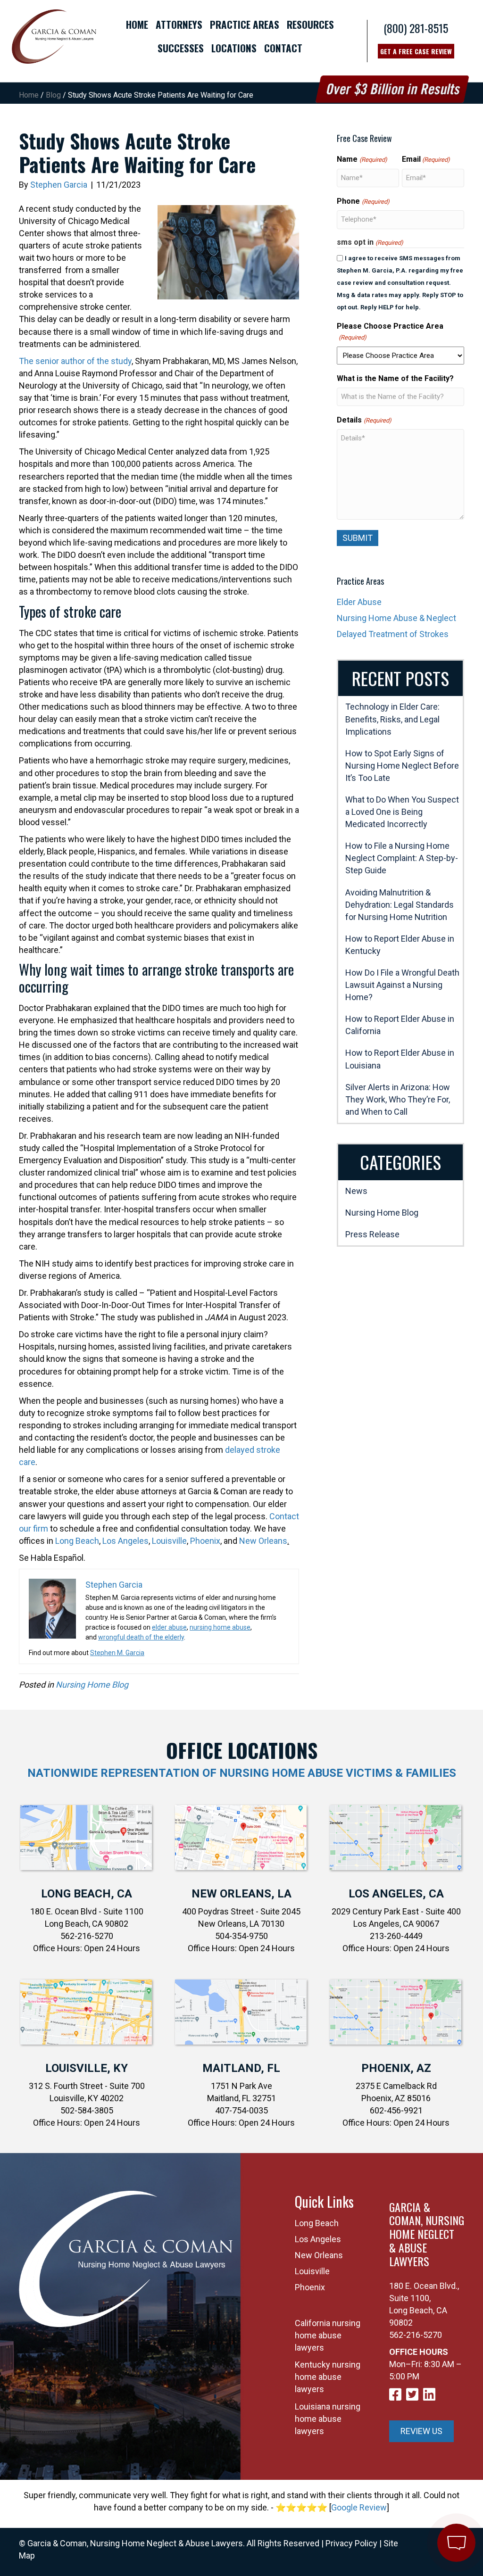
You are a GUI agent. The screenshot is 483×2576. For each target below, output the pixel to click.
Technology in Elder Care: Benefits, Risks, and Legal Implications (392, 719)
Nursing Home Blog (92, 1685)
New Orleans (263, 1541)
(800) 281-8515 (416, 28)
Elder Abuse (359, 602)
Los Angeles (125, 1541)
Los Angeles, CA (396, 1894)
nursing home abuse (220, 1627)
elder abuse (169, 1627)
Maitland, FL (241, 2068)
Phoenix (205, 1541)
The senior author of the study (75, 361)
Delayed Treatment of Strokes (393, 634)
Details (364, 420)
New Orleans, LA (241, 1894)
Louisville (169, 1541)
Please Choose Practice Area (390, 331)
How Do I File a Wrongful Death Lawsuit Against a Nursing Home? (402, 985)
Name (362, 159)
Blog (53, 95)
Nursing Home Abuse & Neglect (396, 618)
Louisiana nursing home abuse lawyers (328, 2419)
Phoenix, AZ (396, 2068)
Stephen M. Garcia (117, 1653)
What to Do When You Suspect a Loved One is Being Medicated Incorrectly (402, 812)
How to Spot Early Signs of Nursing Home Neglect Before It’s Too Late (402, 766)
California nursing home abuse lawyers (328, 2335)
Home (29, 95)
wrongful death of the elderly (141, 1637)
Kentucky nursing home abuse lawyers (328, 2377)
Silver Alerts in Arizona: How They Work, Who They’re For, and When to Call (398, 1099)
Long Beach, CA (87, 1894)
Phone (363, 201)
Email (426, 159)
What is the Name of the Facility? (395, 378)
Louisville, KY (87, 2068)
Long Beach (77, 1541)
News (356, 1191)
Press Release (372, 1234)
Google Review (359, 2507)
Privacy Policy (351, 2543)
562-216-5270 (416, 2335)
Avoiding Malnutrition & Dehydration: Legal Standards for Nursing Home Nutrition (400, 905)
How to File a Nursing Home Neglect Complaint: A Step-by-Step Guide (402, 858)
